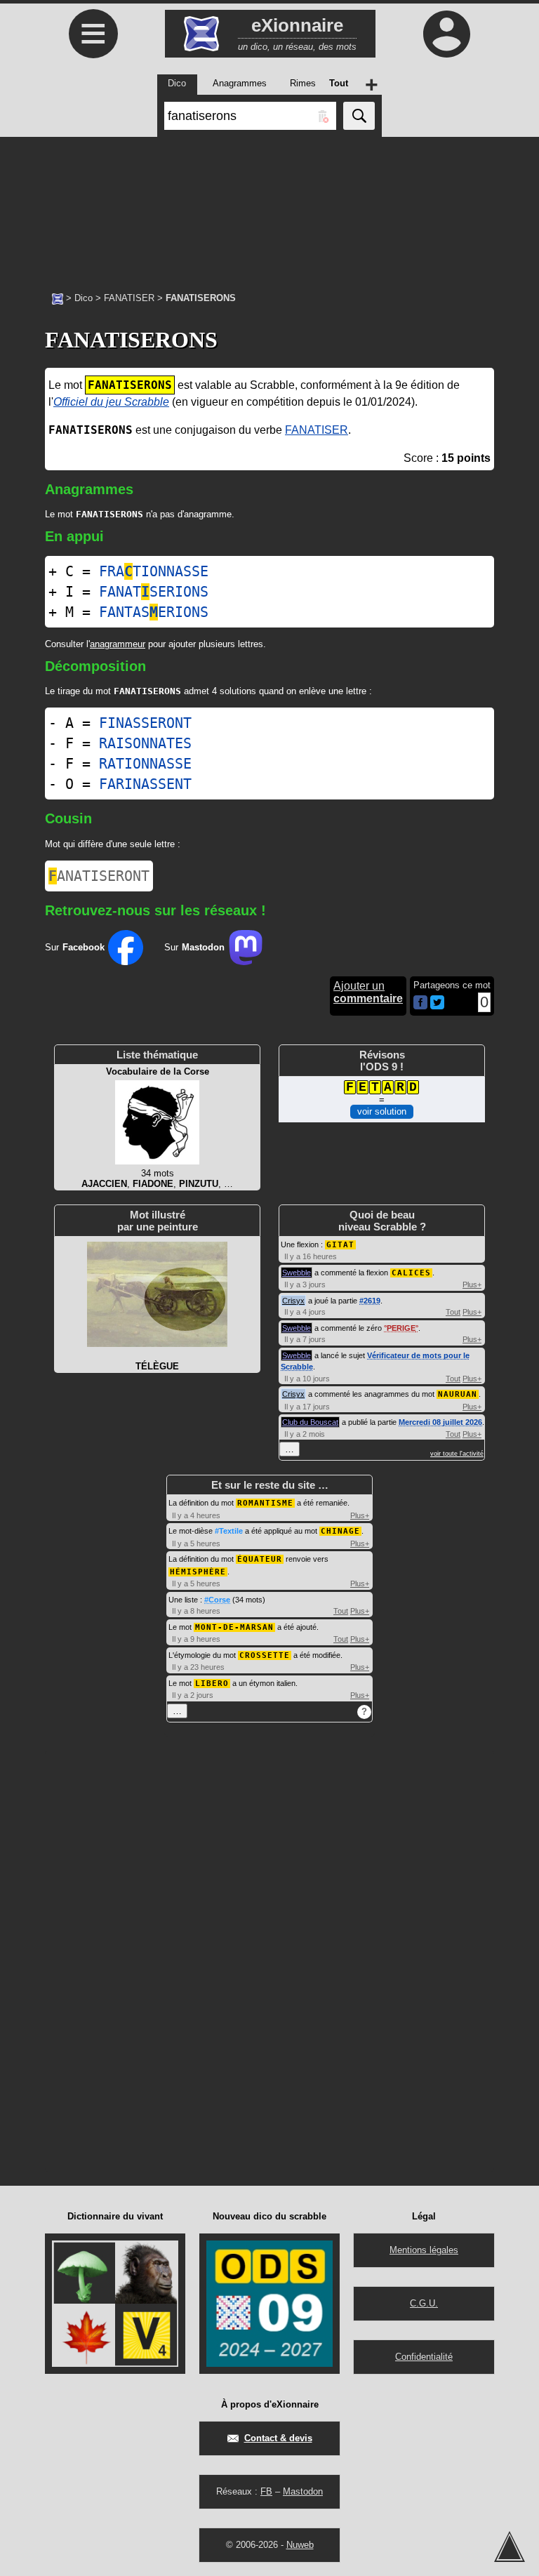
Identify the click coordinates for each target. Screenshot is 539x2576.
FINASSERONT (145, 723)
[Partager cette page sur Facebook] (420, 1003)
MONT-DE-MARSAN (234, 1627)
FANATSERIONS (154, 592)
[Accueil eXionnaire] (58, 298)
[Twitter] (437, 1006)
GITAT (340, 1245)
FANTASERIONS (154, 612)
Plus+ (472, 1284)
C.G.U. (424, 2303)
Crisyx (293, 1301)
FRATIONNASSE (154, 571)
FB (266, 2491)
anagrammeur (118, 644)
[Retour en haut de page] (510, 2547)
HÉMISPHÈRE (198, 1572)
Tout (453, 1312)
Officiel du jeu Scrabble (111, 402)
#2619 (370, 1301)
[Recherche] (359, 116)
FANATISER (129, 298)
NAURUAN (458, 1394)
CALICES (411, 1273)
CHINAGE (340, 1531)
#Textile (229, 1531)
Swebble (297, 1273)
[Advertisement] (269, 207)
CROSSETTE (265, 1655)
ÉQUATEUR (260, 1559)
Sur (75, 947)
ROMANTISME (265, 1503)
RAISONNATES (145, 743)
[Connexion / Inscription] (446, 34)
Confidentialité (424, 2357)
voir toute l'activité (457, 1454)
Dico (84, 298)
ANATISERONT (99, 876)
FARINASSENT (145, 784)
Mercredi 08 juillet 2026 (440, 1422)
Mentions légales (424, 2250)
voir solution (382, 1111)
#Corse (217, 1600)
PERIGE (401, 1328)
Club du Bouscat (310, 1422)
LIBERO (212, 1684)
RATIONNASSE (145, 764)
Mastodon (303, 2491)
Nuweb (300, 2545)
